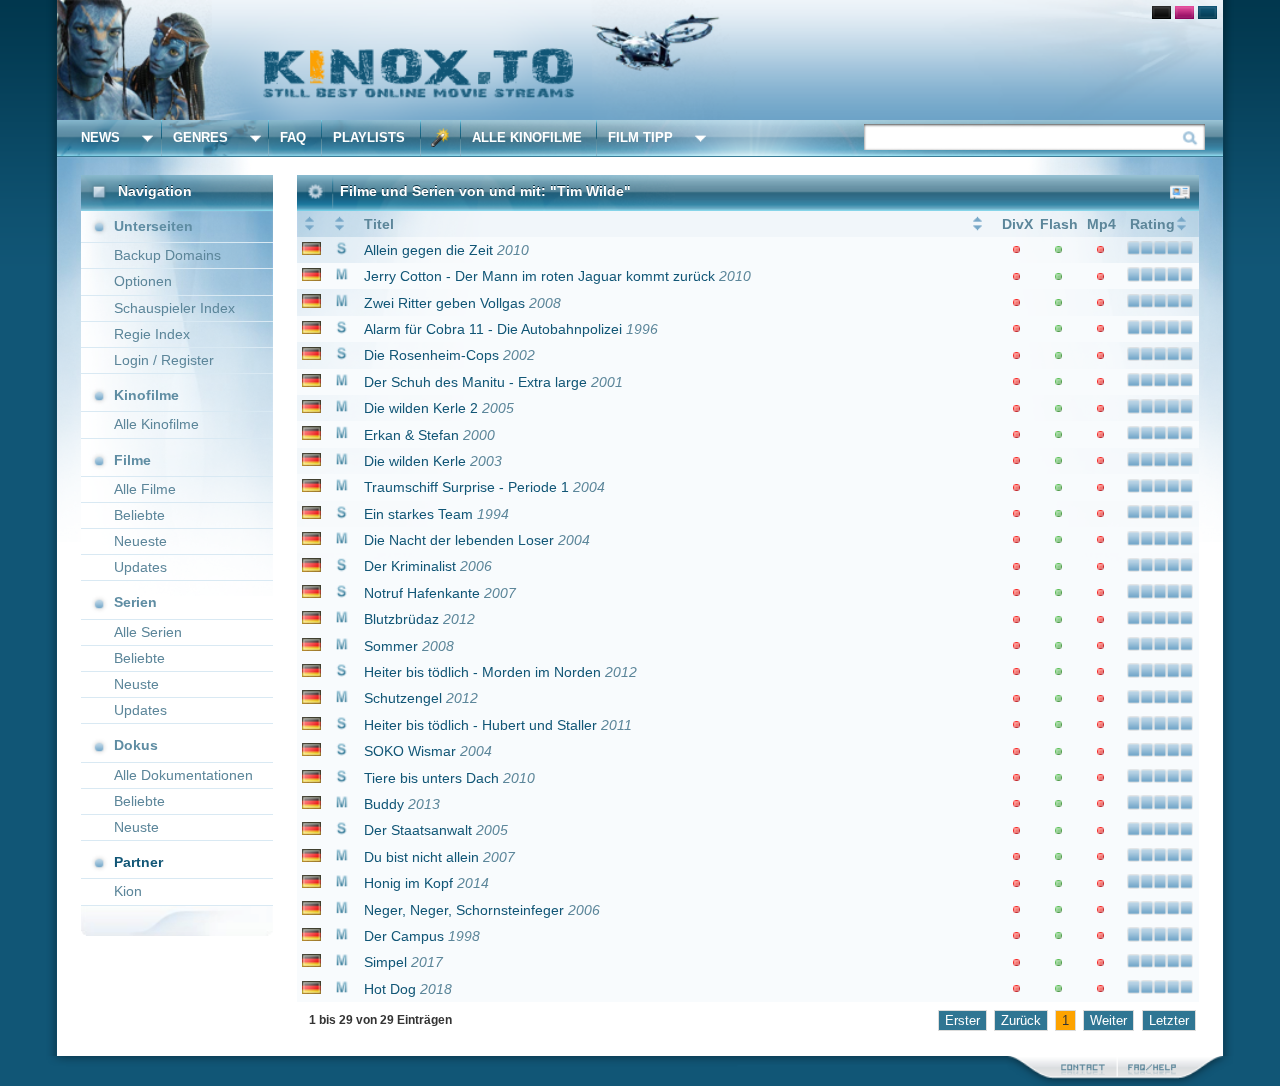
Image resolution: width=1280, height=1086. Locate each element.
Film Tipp (640, 137)
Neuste (136, 684)
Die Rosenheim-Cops (431, 355)
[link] (640, 60)
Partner (138, 862)
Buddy (384, 804)
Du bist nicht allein (421, 857)
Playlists (369, 137)
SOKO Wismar (410, 751)
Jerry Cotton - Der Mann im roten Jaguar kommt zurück (539, 276)
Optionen (143, 281)
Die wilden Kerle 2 (421, 408)
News (100, 137)
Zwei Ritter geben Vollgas (444, 303)
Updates (140, 567)
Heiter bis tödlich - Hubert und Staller (480, 725)
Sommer (391, 646)
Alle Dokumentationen (183, 775)
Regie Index (152, 334)
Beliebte (139, 515)
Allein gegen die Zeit (428, 250)
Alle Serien (148, 632)
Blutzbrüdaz (401, 619)
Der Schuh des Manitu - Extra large (475, 382)
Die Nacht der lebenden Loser (459, 540)
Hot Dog (390, 989)
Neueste (140, 541)
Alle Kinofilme (527, 137)
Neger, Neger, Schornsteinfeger (464, 910)
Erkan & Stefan (411, 435)
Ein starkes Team (418, 514)
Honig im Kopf (408, 883)
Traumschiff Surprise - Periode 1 (466, 487)
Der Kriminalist (410, 566)
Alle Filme (145, 489)
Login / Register (164, 360)
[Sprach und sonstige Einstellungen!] (441, 138)
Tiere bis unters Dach (431, 778)
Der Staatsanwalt (418, 830)
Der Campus (404, 936)
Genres (200, 137)
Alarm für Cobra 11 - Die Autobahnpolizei (493, 329)
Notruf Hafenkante (422, 593)
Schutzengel (403, 698)
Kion (128, 891)
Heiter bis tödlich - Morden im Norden (482, 672)
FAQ (293, 137)
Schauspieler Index (174, 308)
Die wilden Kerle (415, 461)
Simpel (385, 962)
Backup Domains (167, 255)
